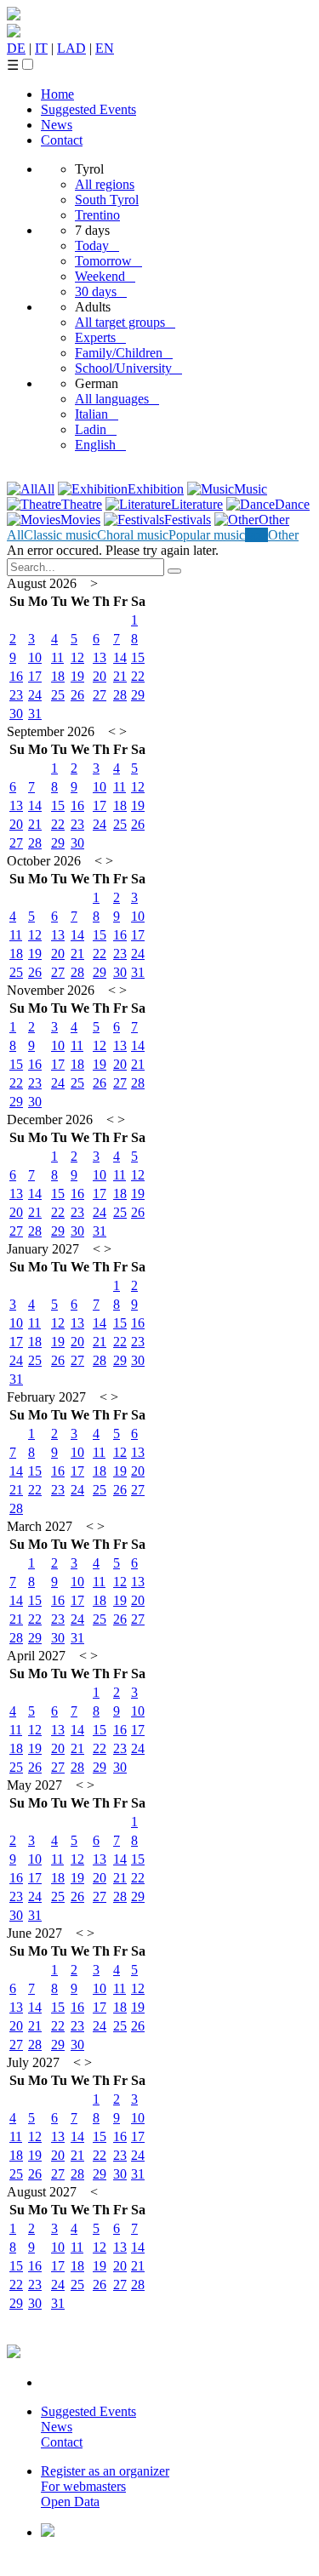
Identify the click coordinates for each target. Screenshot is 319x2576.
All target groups (125, 322)
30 (16, 714)
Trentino (97, 215)
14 (120, 657)
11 (57, 657)
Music (251, 489)
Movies (80, 520)
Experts (100, 337)
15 (138, 657)
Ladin (96, 429)
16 (16, 676)
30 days (101, 291)
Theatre (82, 504)
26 (77, 695)
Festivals (188, 520)
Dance (292, 504)
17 (35, 676)
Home (57, 94)
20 (100, 676)
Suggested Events (88, 109)
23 (16, 695)
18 (58, 676)
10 (35, 657)
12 (77, 657)
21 (120, 676)
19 (77, 676)
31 (35, 714)
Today (97, 246)
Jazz (256, 535)
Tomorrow (108, 261)
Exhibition (156, 489)
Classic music (60, 535)
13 (100, 657)
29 (138, 695)
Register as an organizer (105, 2471)
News (57, 125)
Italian (97, 414)
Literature (197, 504)
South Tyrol (107, 200)
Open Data (70, 2502)
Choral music (133, 535)
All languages (117, 399)
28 (120, 695)
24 (35, 695)
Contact (62, 140)
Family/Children (124, 353)
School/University (128, 368)
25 (58, 695)
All (46, 489)
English (100, 445)
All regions (105, 184)
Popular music (207, 535)
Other (274, 520)
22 (138, 676)
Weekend (105, 276)
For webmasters (83, 2486)
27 (100, 695)
